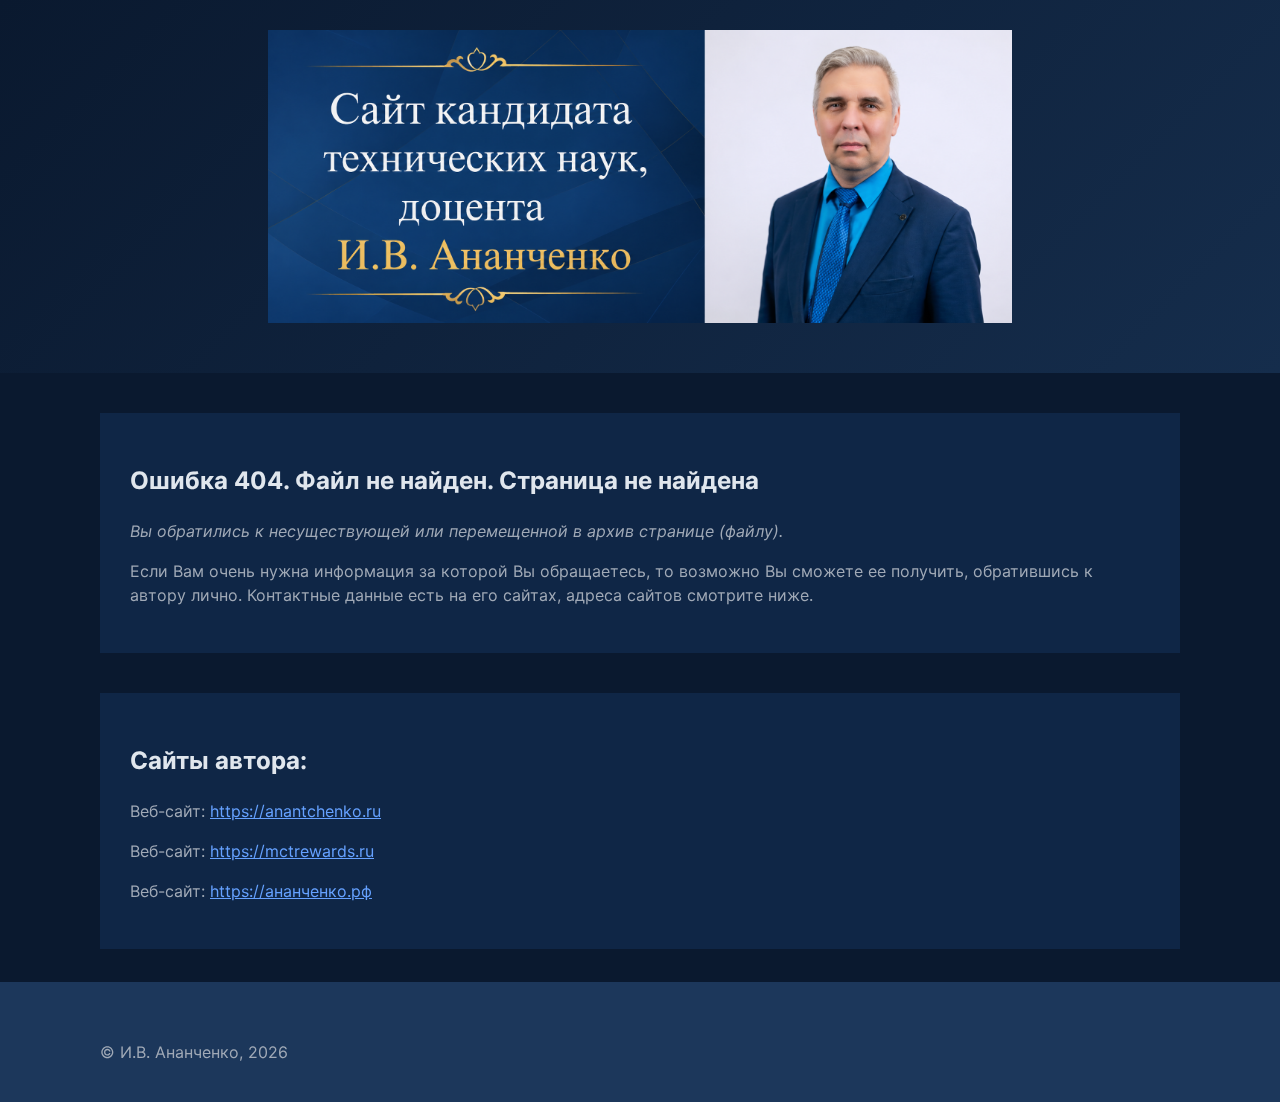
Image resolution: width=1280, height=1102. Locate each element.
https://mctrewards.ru (292, 851)
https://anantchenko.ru (295, 811)
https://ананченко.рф (291, 891)
